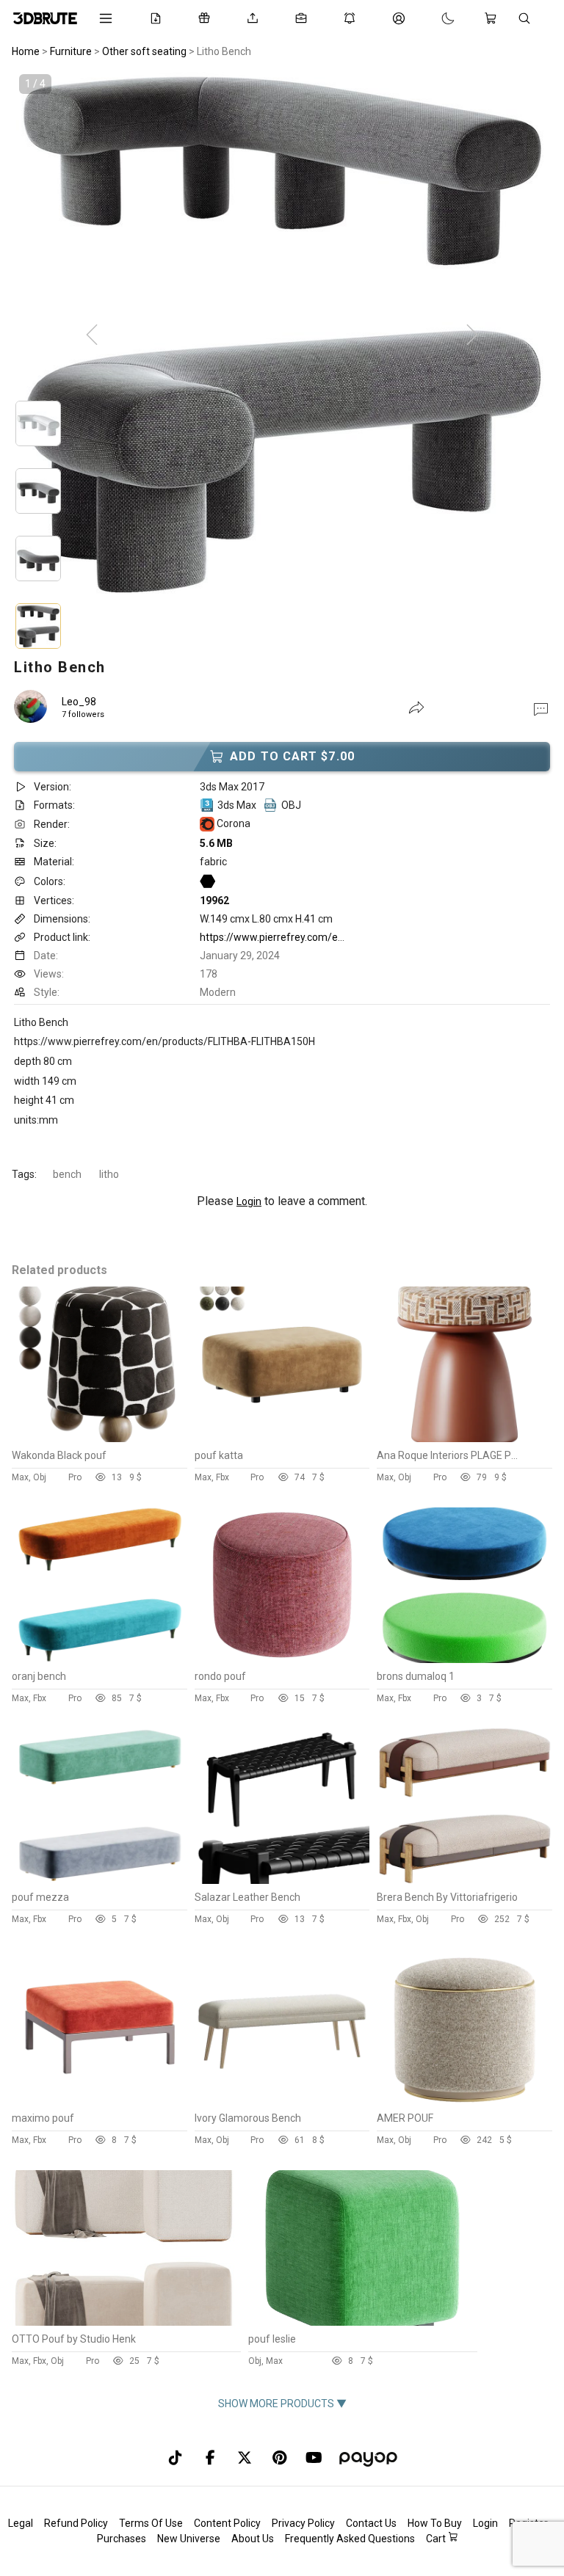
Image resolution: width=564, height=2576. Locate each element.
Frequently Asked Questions (350, 2539)
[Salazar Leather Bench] (282, 1880)
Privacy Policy (303, 2523)
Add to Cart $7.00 (292, 756)
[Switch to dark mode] (433, 18)
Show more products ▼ (282, 2404)
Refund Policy (76, 2523)
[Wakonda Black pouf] (100, 1438)
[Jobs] (304, 18)
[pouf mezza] (100, 1880)
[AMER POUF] (464, 2101)
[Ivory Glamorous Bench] (282, 2101)
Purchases (122, 2539)
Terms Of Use (151, 2523)
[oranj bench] (100, 1659)
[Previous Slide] (92, 335)
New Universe (189, 2539)
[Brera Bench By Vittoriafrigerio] (464, 1880)
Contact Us (371, 2523)
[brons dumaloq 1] (464, 1659)
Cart (437, 2539)
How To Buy (435, 2523)
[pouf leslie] (362, 2322)
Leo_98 (79, 702)
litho (109, 1174)
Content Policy (227, 2523)
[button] (541, 708)
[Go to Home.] (45, 18)
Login (249, 1201)
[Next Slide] (472, 335)
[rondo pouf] (282, 1659)
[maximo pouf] (100, 2101)
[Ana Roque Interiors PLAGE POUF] (464, 1438)
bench (67, 1174)
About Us (253, 2539)
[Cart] (493, 18)
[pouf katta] (282, 1438)
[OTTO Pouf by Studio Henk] (126, 2322)
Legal (21, 2523)
